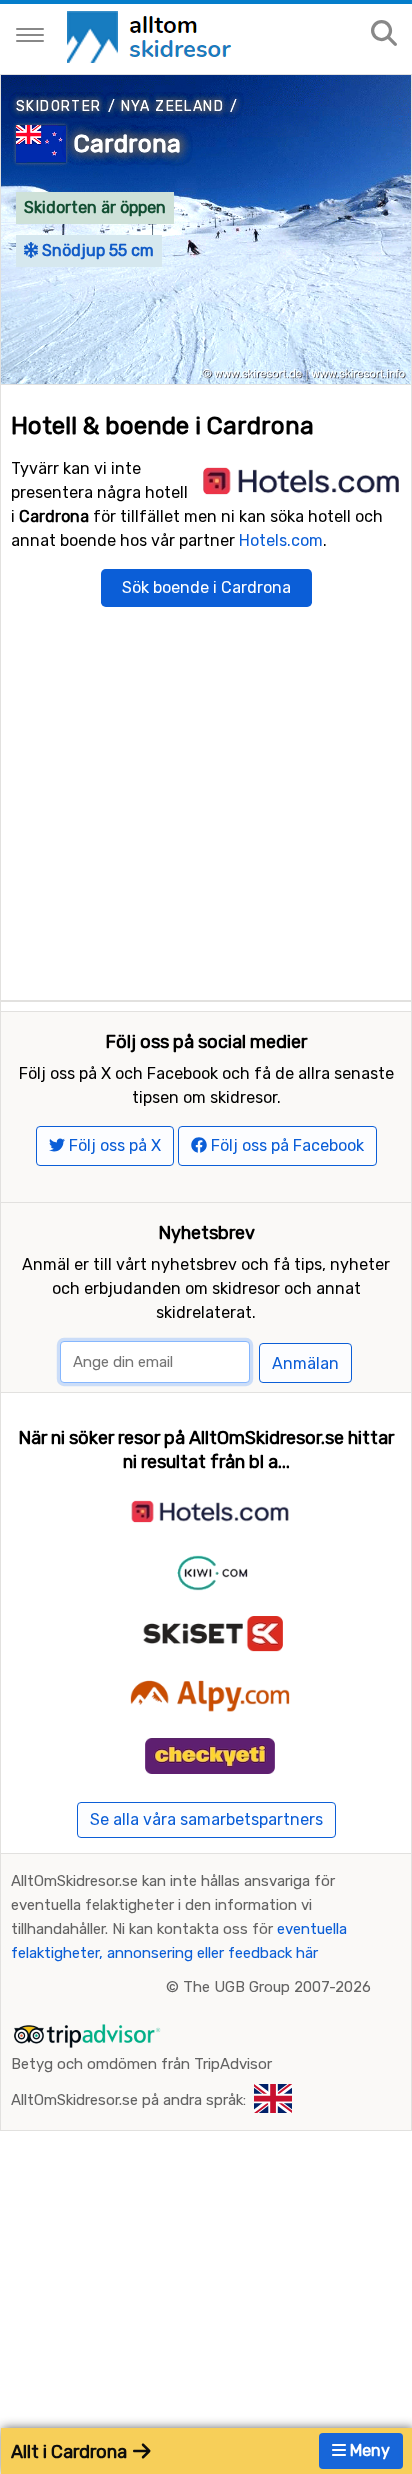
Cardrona (127, 144)
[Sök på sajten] (384, 34)
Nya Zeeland (172, 106)
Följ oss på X (113, 1145)
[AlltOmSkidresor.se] (151, 35)
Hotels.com (281, 540)
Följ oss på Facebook (285, 1145)
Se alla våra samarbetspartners (206, 1819)
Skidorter (59, 106)
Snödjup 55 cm (96, 250)
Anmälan (305, 1363)
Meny (368, 2450)
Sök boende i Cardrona (206, 587)
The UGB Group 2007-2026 (277, 1987)
